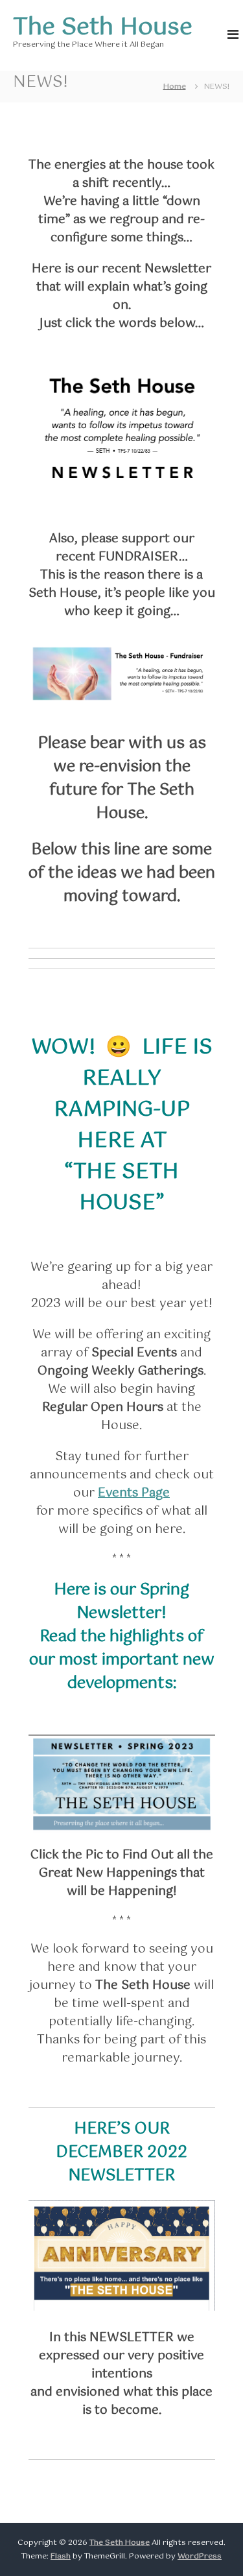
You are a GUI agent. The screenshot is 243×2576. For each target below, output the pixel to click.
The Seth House (103, 28)
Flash (61, 2557)
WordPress (200, 2557)
